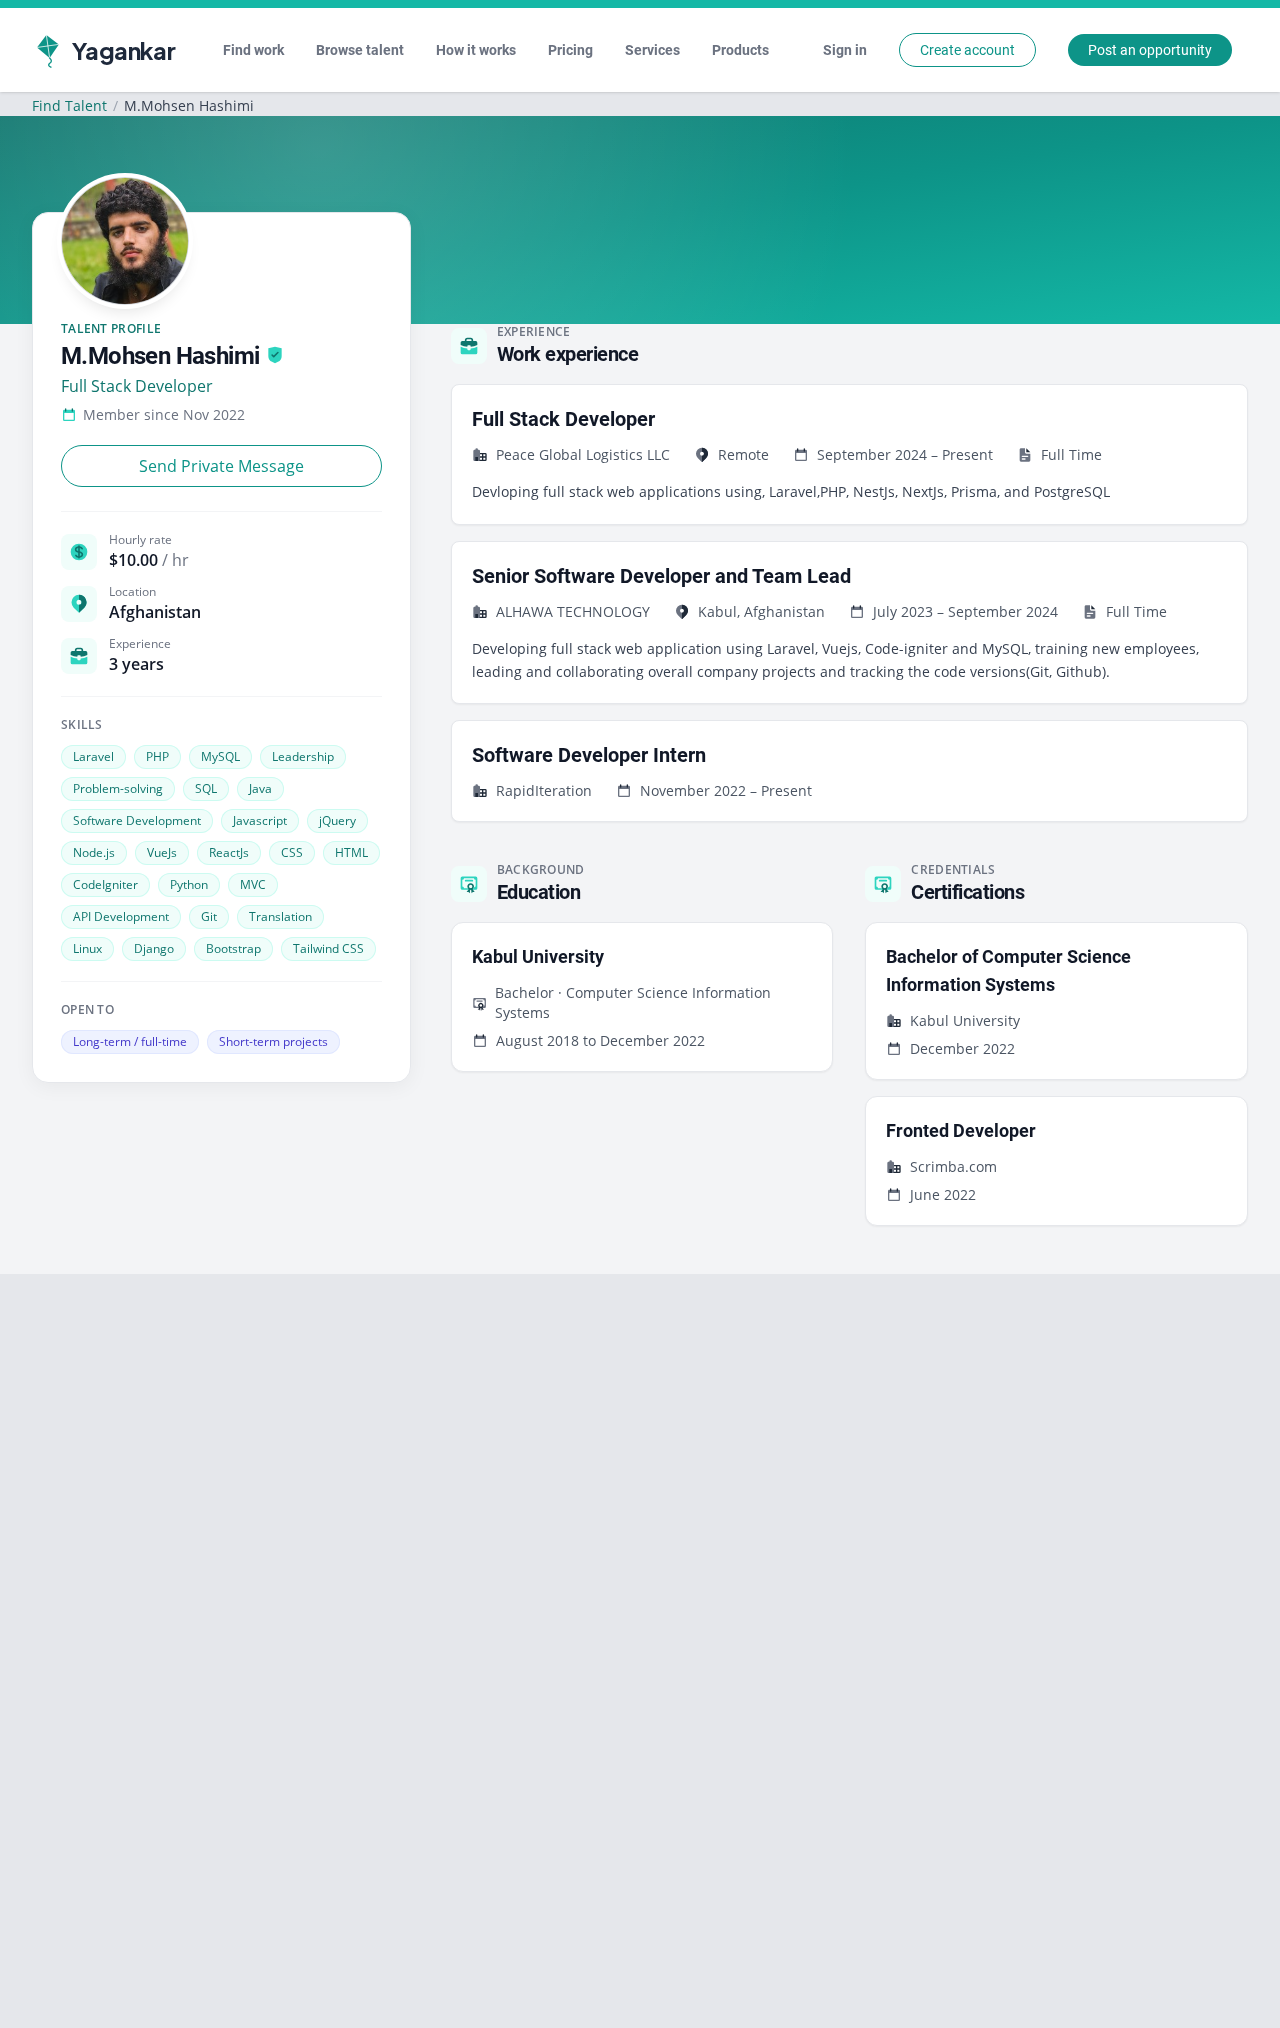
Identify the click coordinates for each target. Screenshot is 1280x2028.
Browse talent (360, 50)
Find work (253, 50)
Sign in (845, 50)
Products (740, 50)
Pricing (570, 50)
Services (652, 50)
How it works (476, 50)
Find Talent (69, 105)
